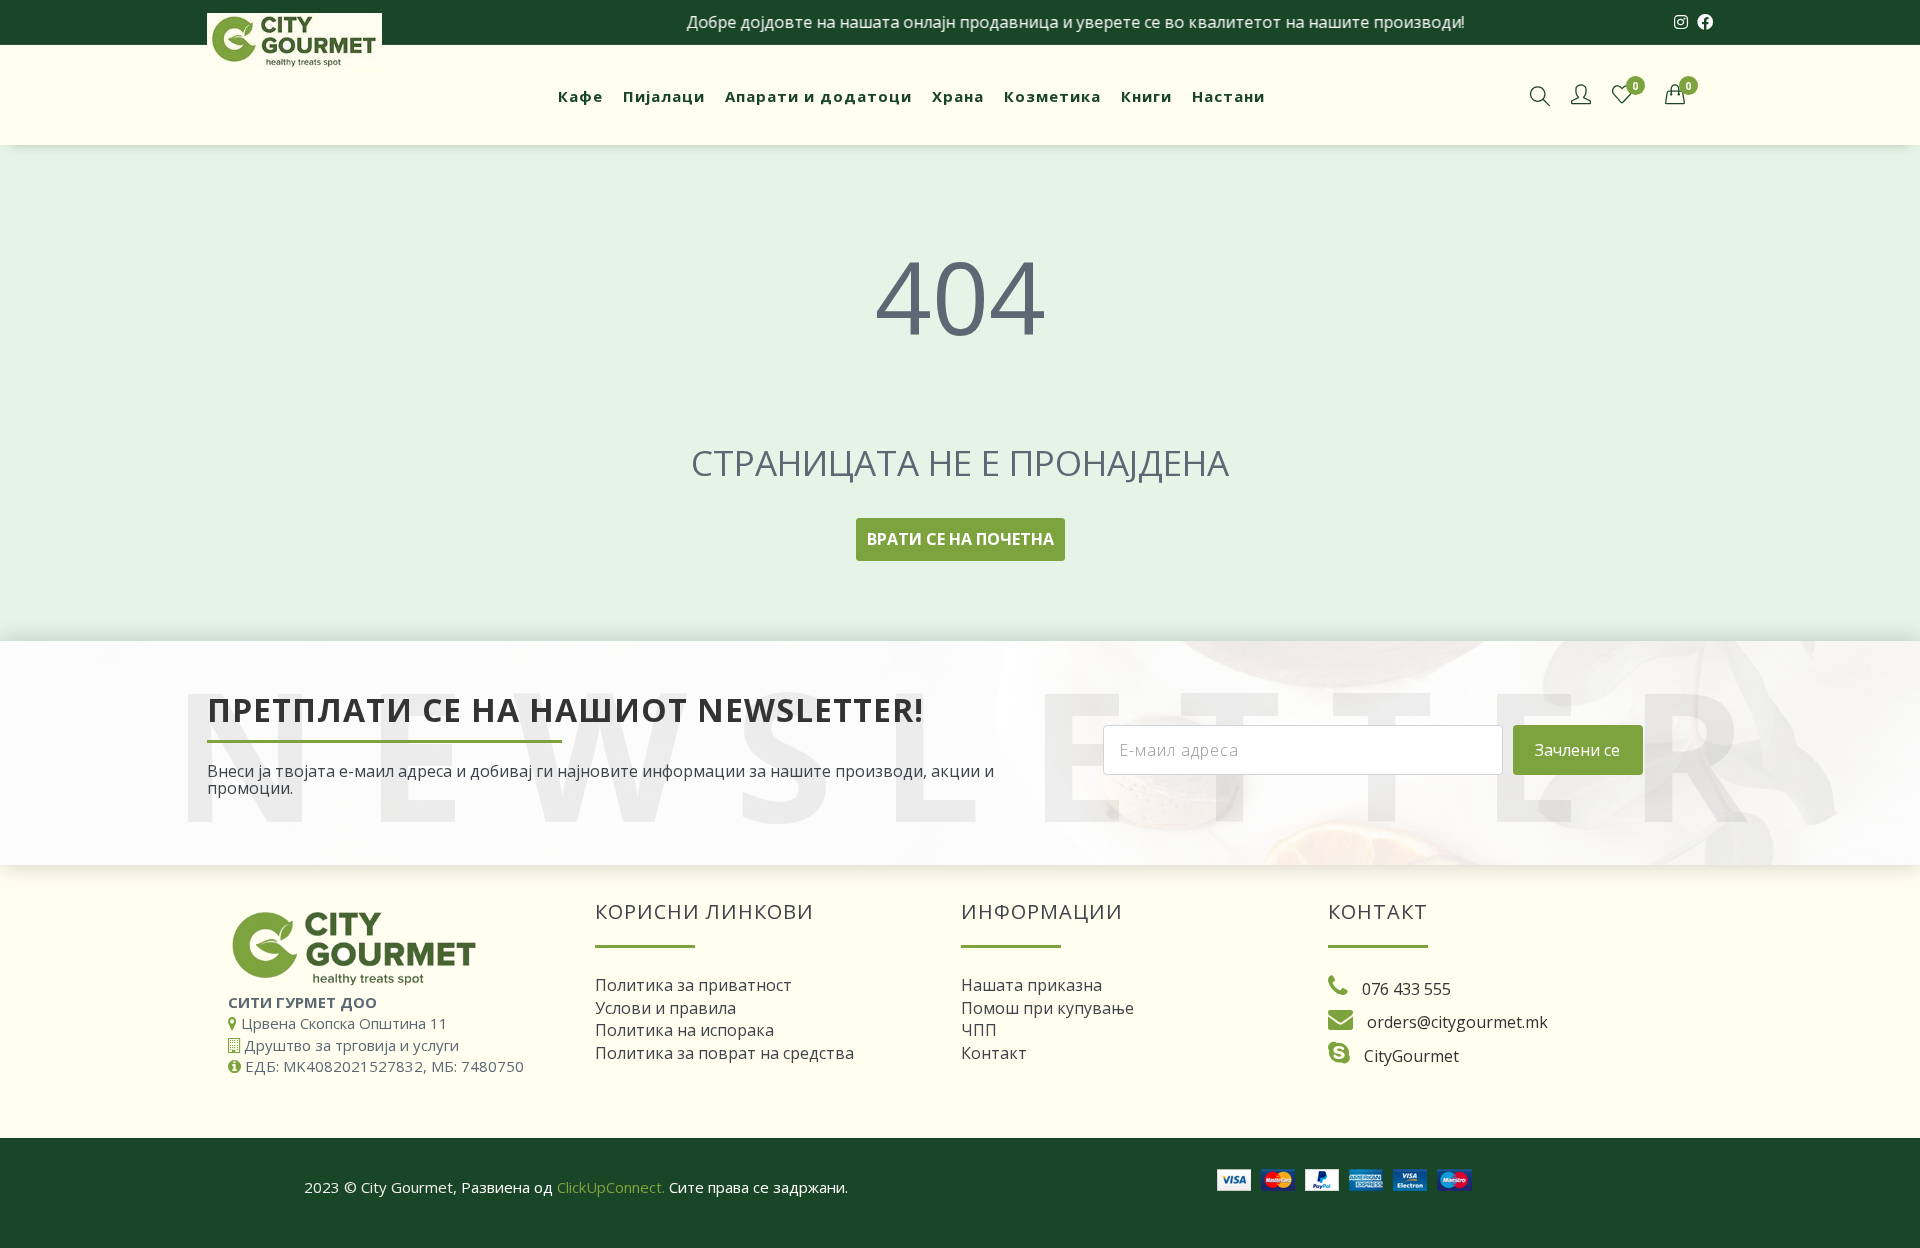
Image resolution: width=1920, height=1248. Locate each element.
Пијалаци (664, 96)
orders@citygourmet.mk (1457, 1022)
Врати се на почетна (960, 539)
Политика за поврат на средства (724, 1053)
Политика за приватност (693, 985)
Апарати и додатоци (818, 96)
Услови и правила (665, 1008)
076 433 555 (1406, 989)
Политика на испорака (684, 1030)
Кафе (580, 96)
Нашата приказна (1031, 985)
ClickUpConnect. (611, 1187)
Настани (1228, 96)
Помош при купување (1047, 1008)
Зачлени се (1577, 750)
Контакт (994, 1053)
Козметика (1052, 96)
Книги (1146, 96)
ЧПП (979, 1030)
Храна (958, 96)
